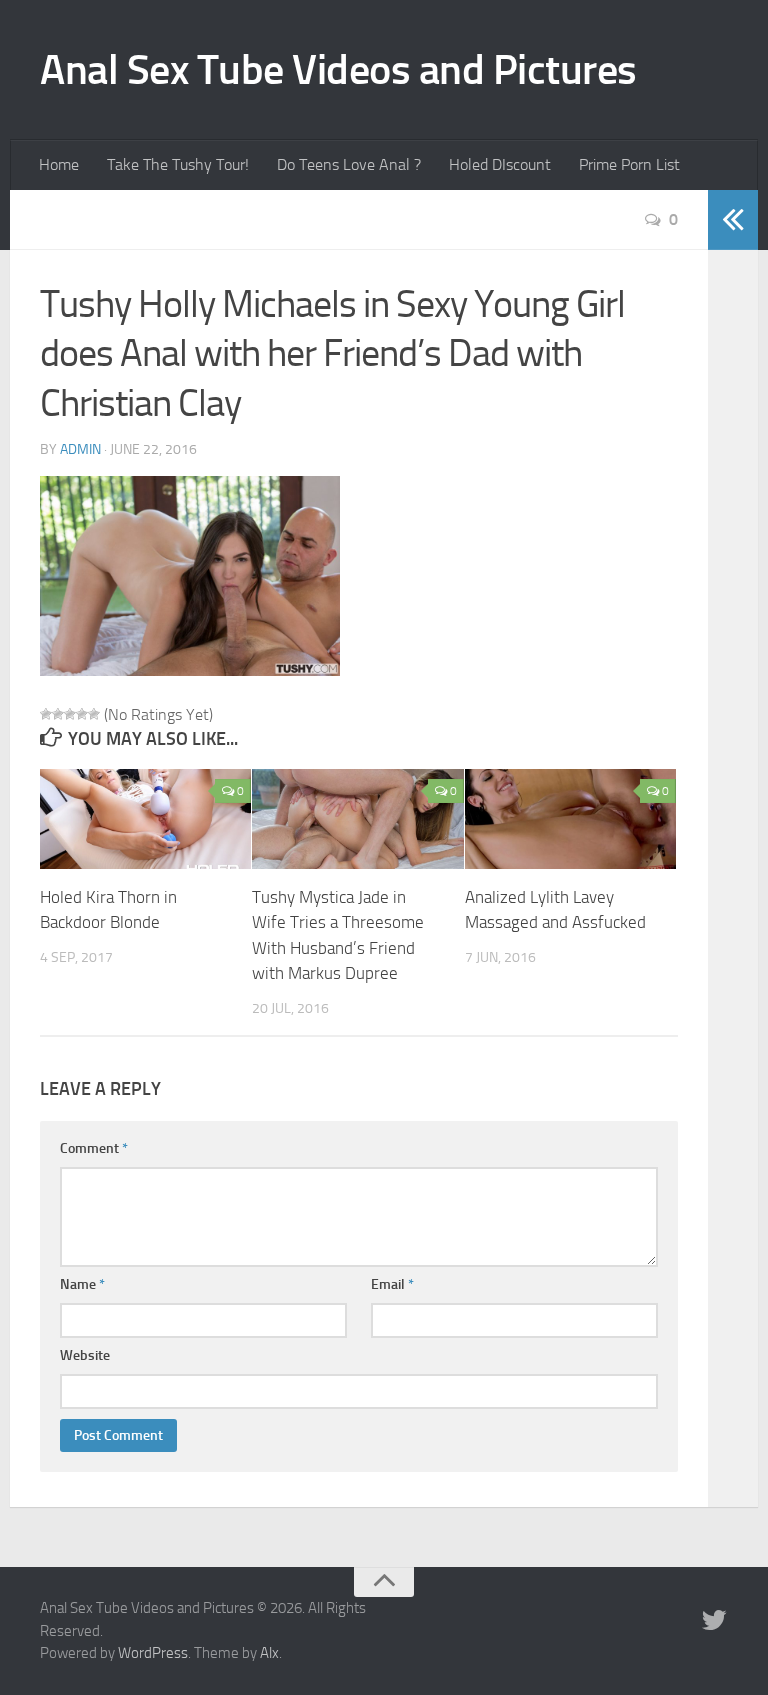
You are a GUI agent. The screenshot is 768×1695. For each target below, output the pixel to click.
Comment (94, 1148)
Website (85, 1355)
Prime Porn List (629, 164)
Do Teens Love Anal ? (349, 164)
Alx (269, 1653)
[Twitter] (714, 1621)
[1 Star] (46, 714)
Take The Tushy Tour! (178, 164)
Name (82, 1284)
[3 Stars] (70, 714)
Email (392, 1284)
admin (80, 449)
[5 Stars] (94, 714)
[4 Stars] (82, 714)
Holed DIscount (500, 164)
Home (59, 164)
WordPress (153, 1653)
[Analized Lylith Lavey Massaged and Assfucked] (570, 819)
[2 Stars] (58, 714)
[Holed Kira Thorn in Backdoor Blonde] (145, 819)
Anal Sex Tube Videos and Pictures (338, 70)
